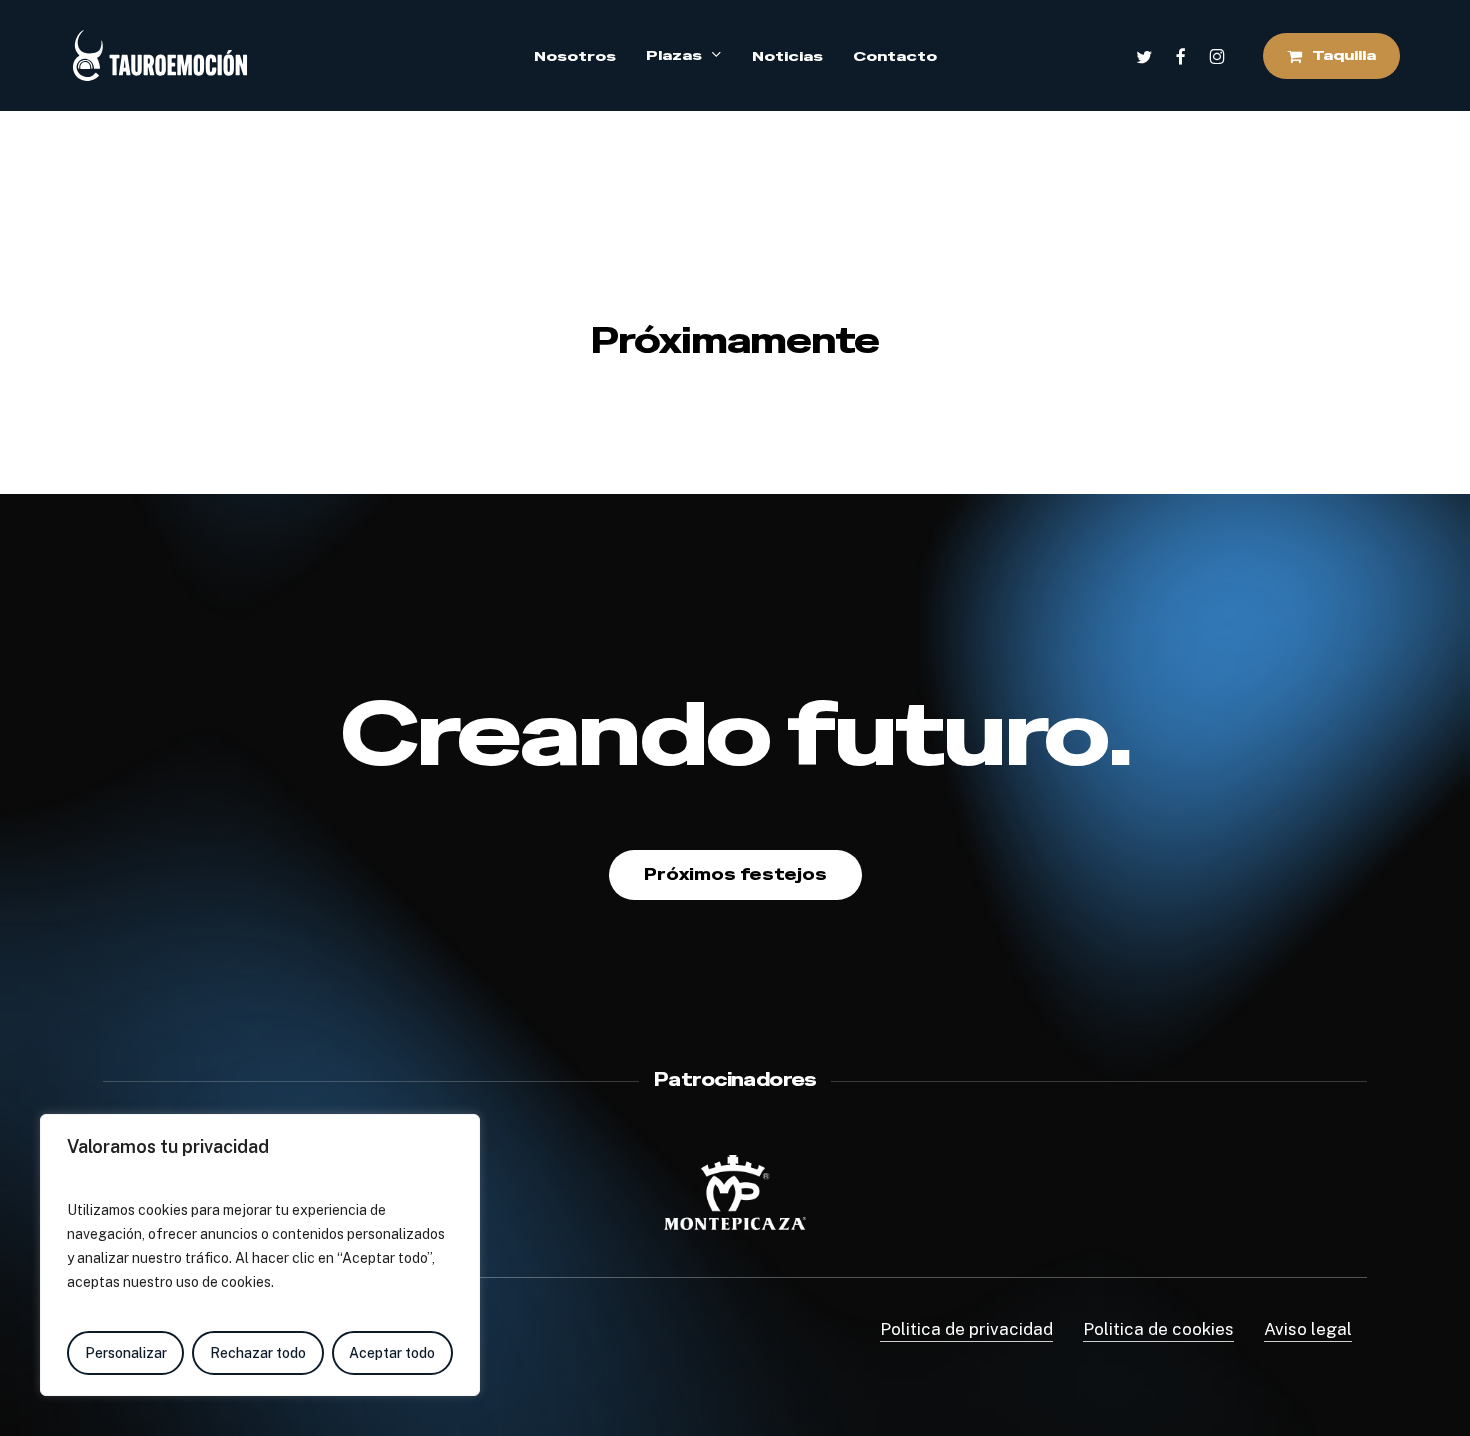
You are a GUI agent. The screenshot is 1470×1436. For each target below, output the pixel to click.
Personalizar (126, 1353)
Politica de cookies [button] (1158, 1329)
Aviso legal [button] (1308, 1329)
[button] (735, 875)
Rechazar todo (258, 1353)
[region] (260, 1255)
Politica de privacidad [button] (966, 1329)
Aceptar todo (392, 1353)
